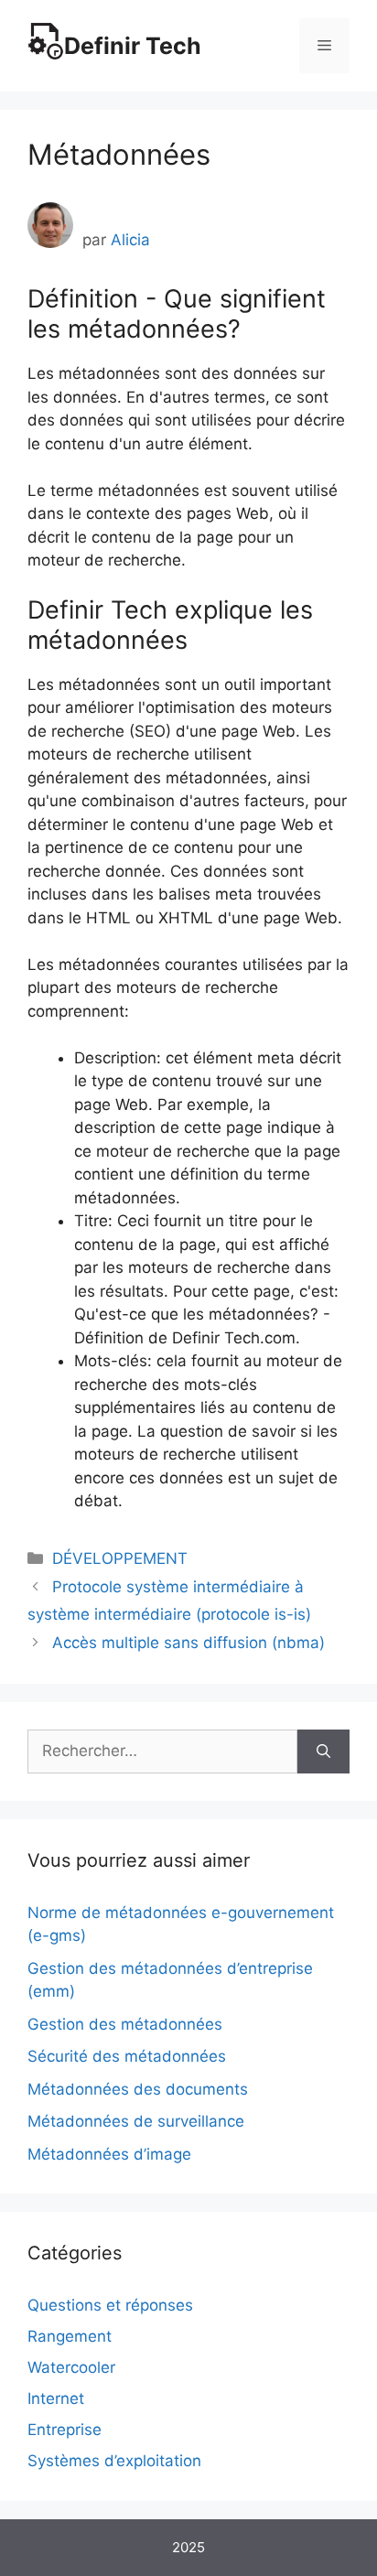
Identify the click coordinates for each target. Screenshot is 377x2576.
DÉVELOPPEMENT (120, 1558)
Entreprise (65, 2430)
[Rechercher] (323, 1751)
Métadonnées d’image (109, 2154)
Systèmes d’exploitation (114, 2461)
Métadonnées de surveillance (136, 2121)
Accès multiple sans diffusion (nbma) (188, 1643)
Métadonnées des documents (138, 2089)
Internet (56, 2398)
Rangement (70, 2336)
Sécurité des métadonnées (127, 2056)
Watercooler (71, 2367)
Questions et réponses (110, 2305)
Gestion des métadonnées (125, 2024)
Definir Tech (133, 46)
